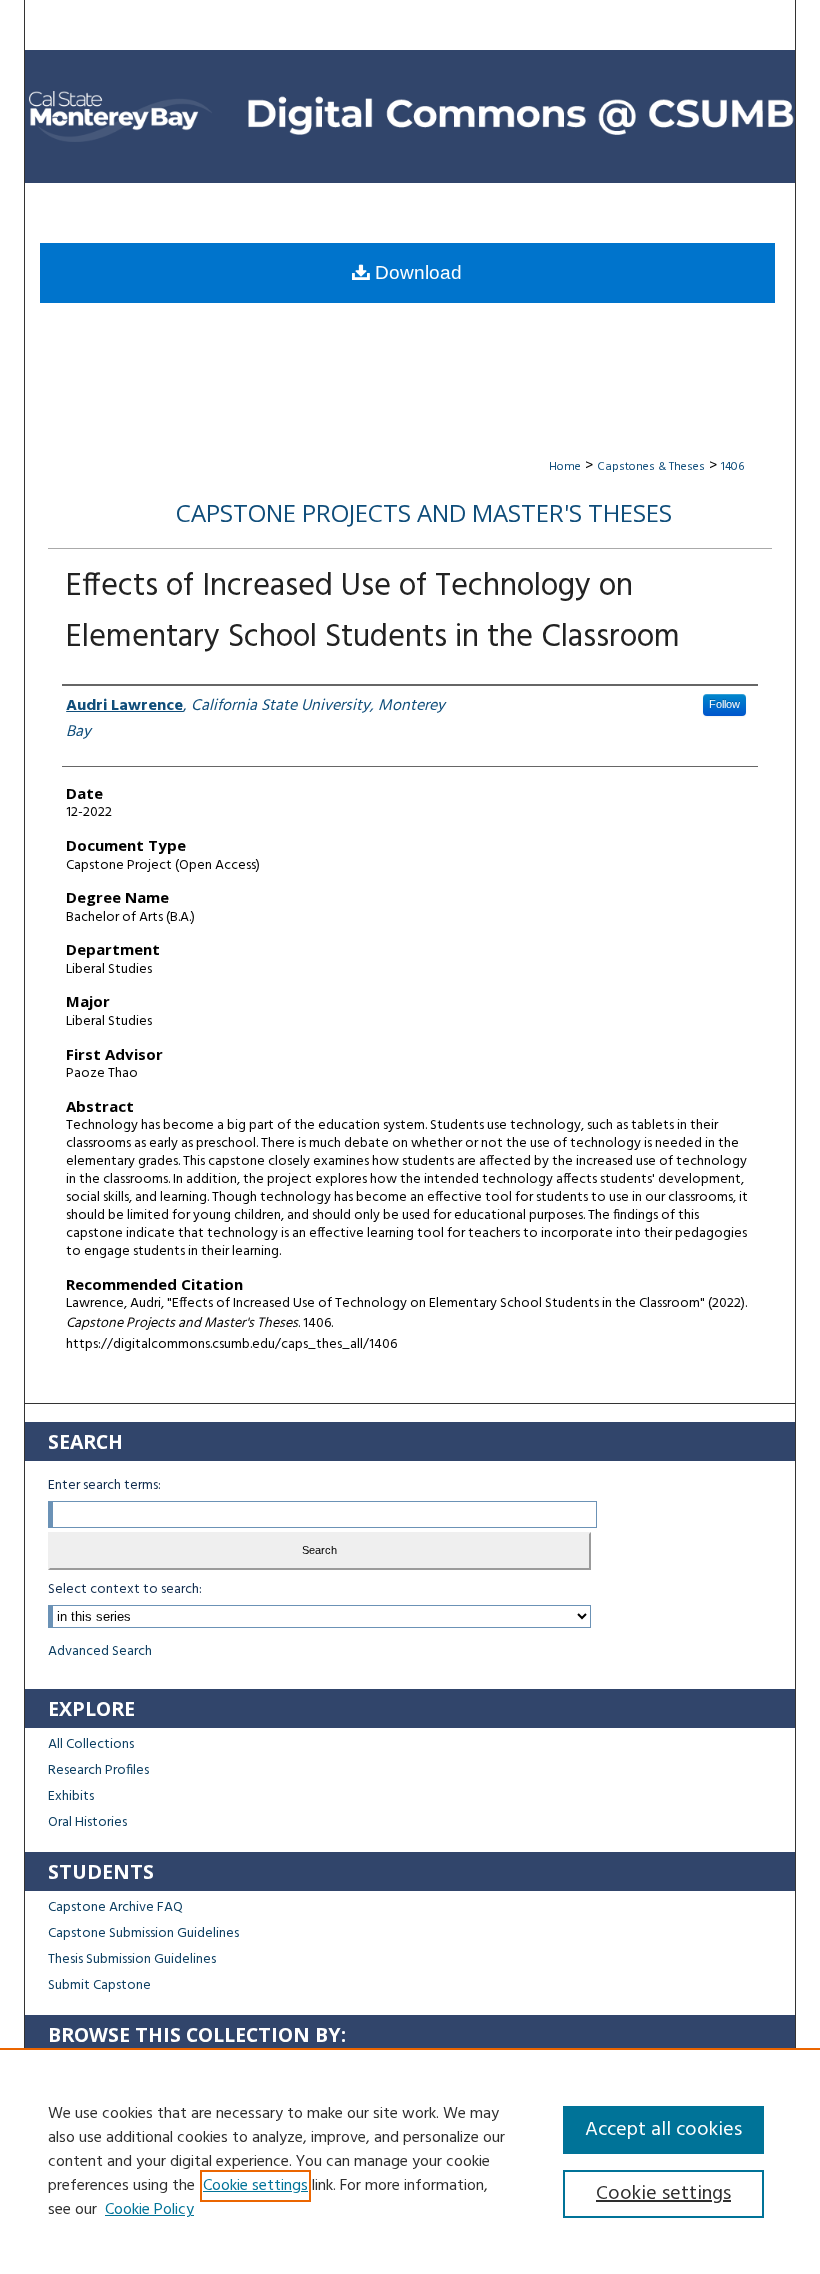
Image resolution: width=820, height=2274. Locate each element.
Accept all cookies (663, 2130)
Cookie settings (255, 2186)
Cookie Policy (149, 2210)
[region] (410, 2161)
